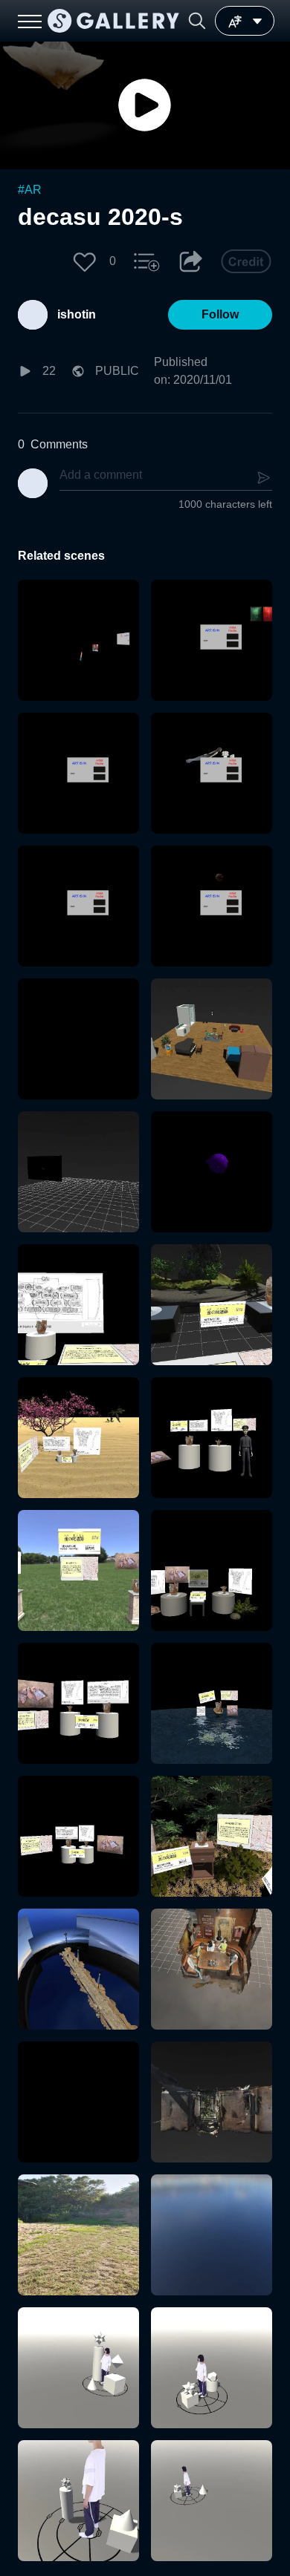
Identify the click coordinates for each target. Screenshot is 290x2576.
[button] (197, 21)
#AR (30, 190)
